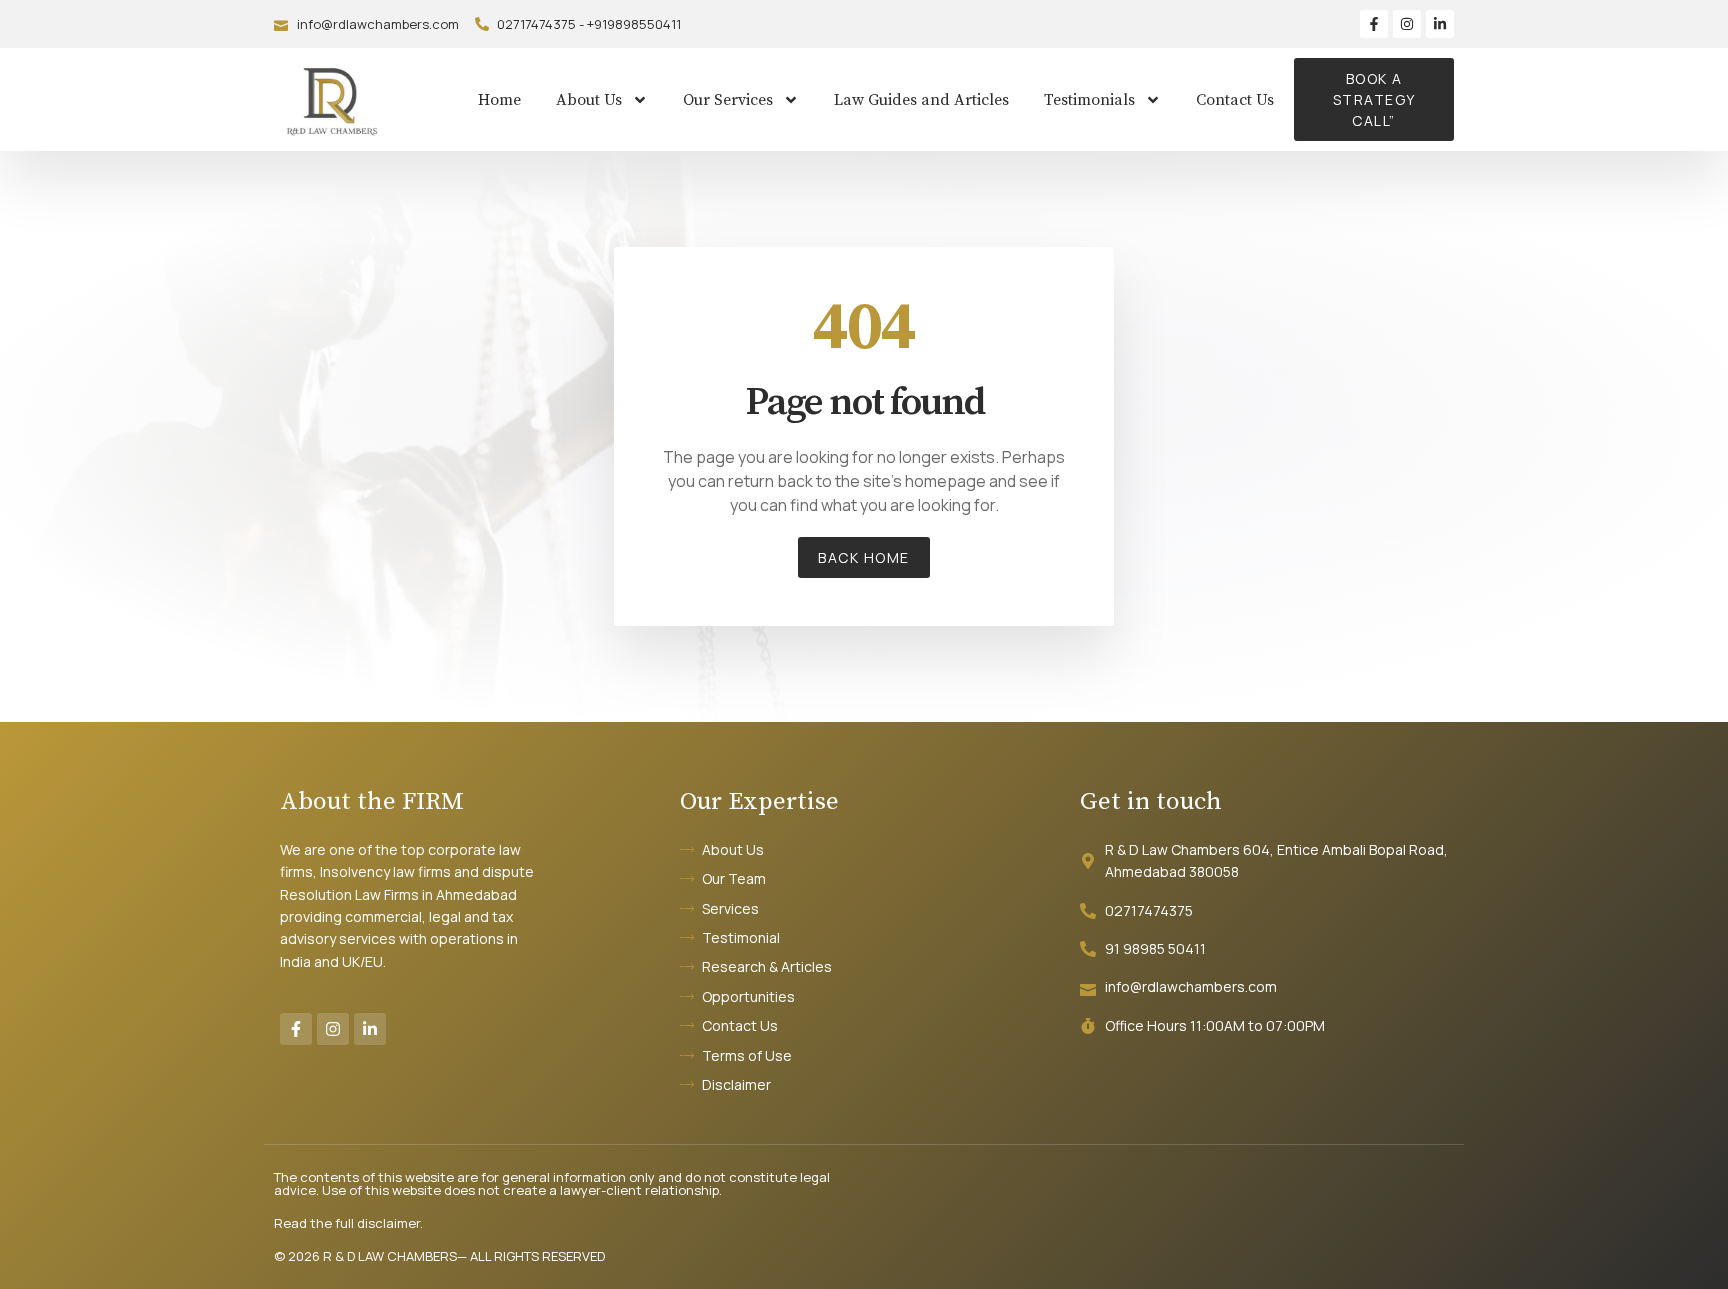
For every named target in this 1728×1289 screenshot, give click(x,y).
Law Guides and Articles (921, 100)
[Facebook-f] (1374, 24)
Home (499, 100)
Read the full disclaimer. (348, 1223)
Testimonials (1089, 100)
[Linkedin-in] (1440, 24)
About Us (589, 100)
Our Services (728, 100)
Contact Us (1235, 100)
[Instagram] (1407, 24)
